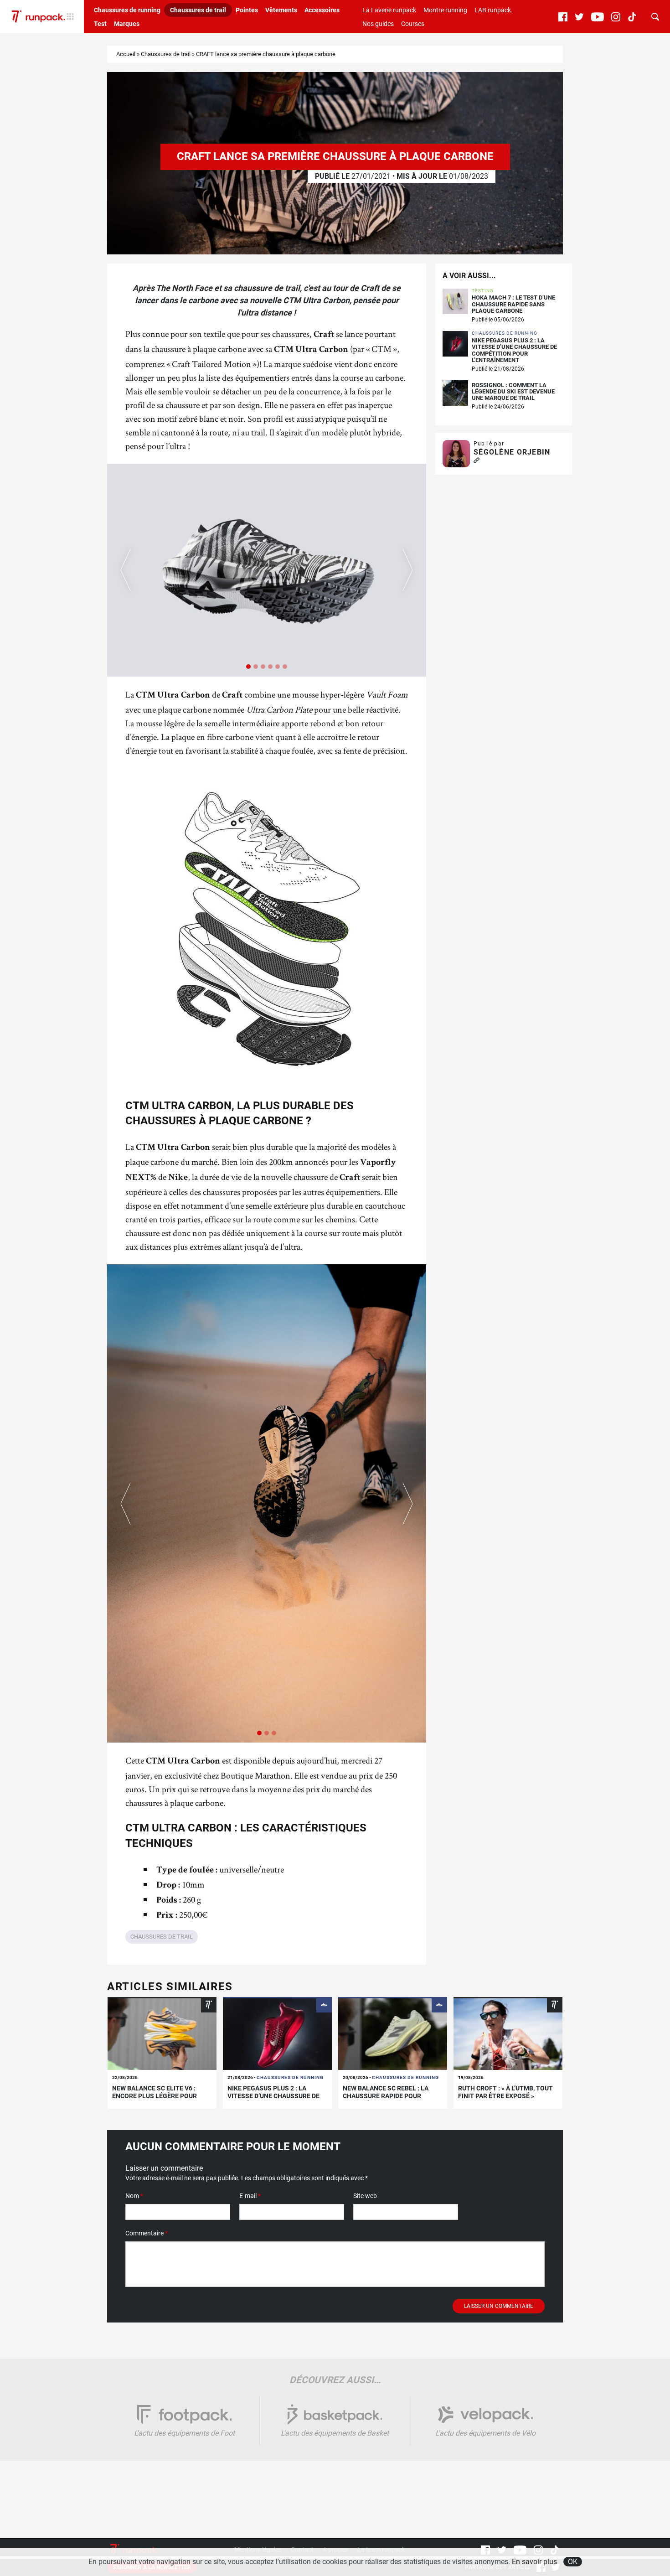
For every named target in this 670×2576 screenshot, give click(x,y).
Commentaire (147, 2233)
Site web (365, 2196)
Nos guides (378, 24)
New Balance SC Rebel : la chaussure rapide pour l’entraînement (386, 2096)
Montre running (445, 10)
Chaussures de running (127, 10)
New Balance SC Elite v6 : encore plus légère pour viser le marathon (155, 2096)
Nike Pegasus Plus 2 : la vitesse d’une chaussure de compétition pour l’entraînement (514, 350)
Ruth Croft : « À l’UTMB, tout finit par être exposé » (505, 2092)
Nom (134, 2196)
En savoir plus (534, 2562)
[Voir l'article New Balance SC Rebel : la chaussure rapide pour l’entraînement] (393, 2033)
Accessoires (322, 10)
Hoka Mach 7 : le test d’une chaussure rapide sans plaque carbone (513, 304)
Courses (413, 24)
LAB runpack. (494, 10)
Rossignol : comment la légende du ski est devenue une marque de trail (513, 392)
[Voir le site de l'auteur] (477, 461)
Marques (127, 24)
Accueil (126, 54)
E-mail (250, 2196)
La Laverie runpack (389, 10)
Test (100, 24)
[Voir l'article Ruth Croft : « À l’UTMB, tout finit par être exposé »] (508, 2033)
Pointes (247, 10)
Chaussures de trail (198, 10)
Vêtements (281, 10)
